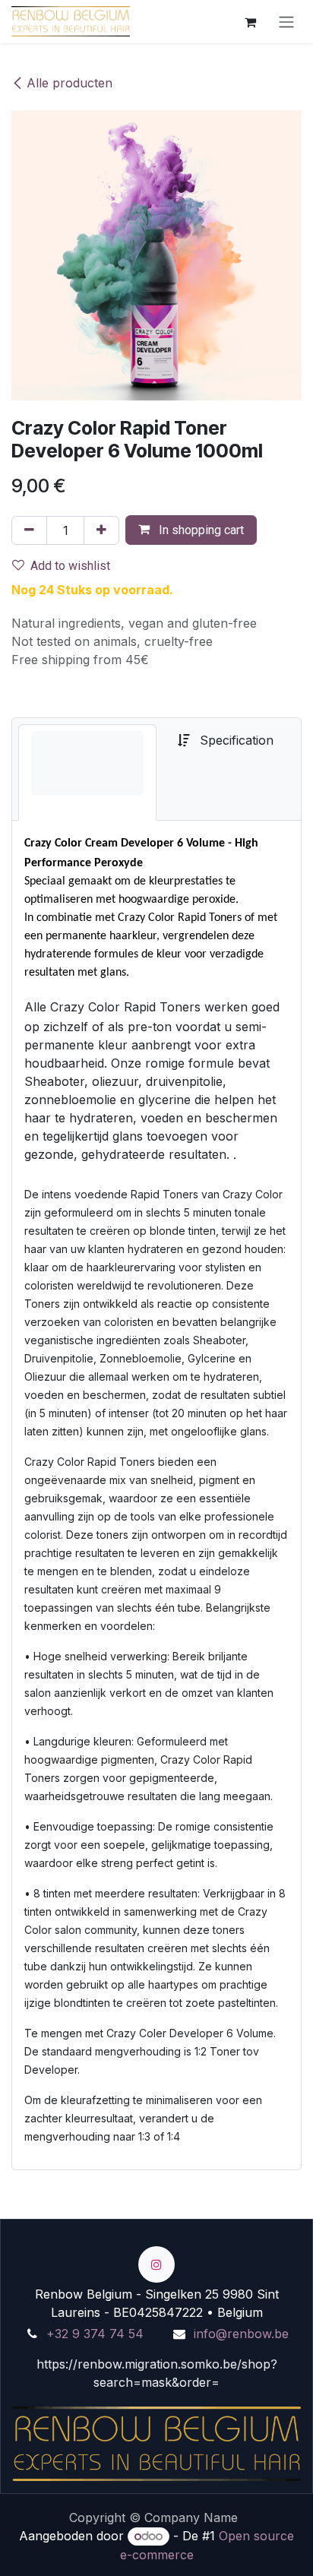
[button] (191, 530)
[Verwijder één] (29, 530)
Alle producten (70, 83)
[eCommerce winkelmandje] (250, 21)
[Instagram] (156, 2264)
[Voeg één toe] (101, 530)
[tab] (87, 772)
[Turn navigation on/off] (286, 22)
